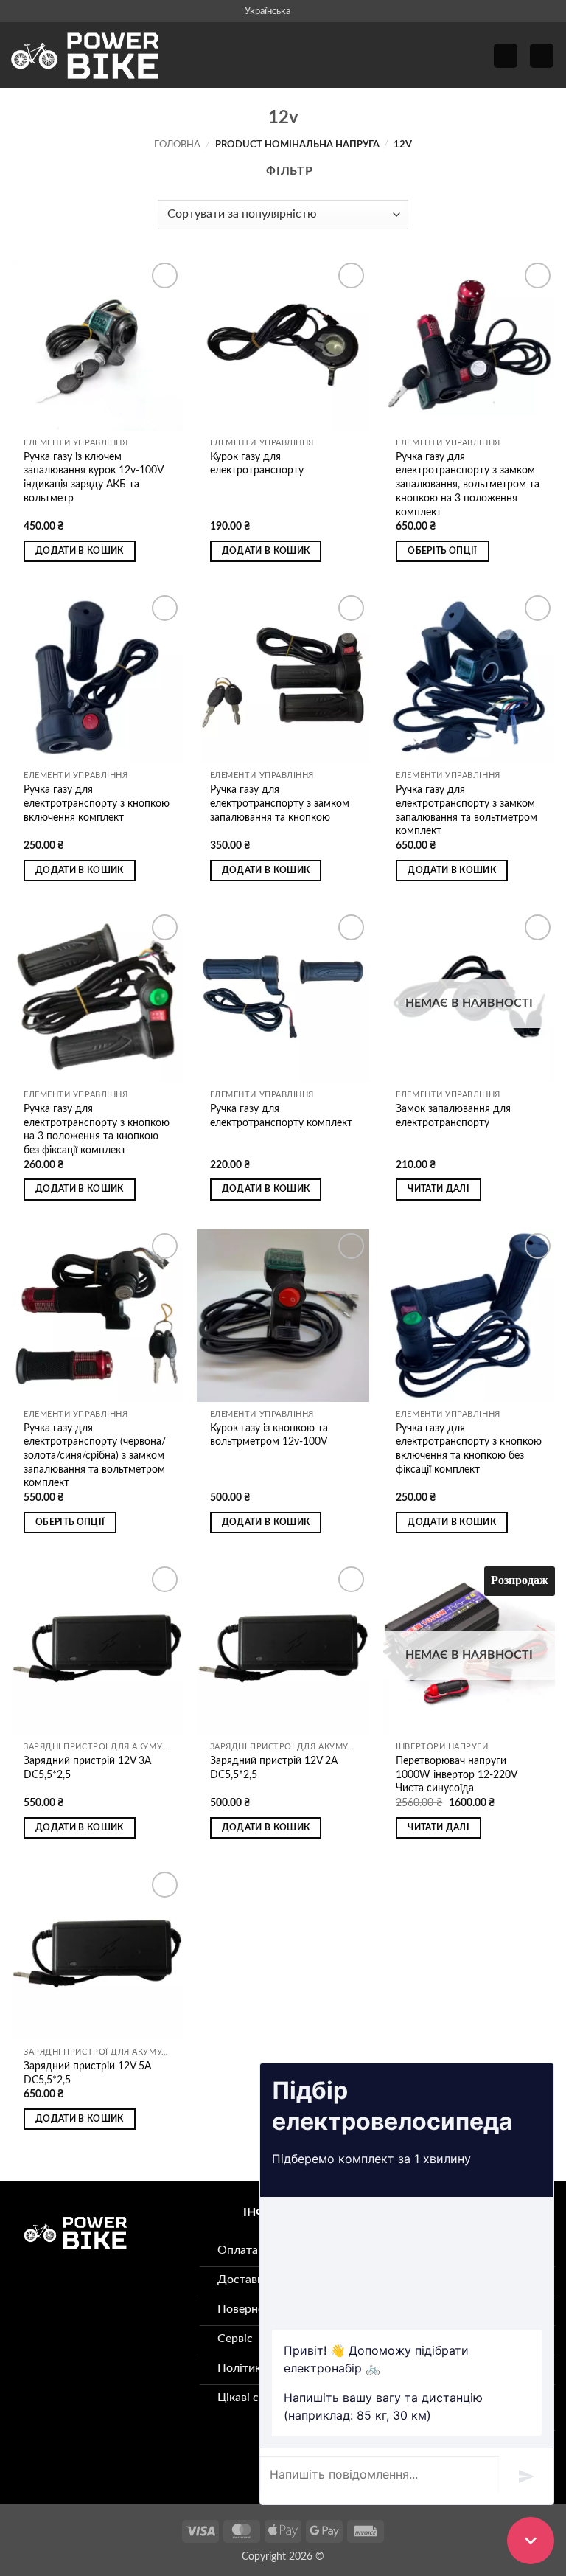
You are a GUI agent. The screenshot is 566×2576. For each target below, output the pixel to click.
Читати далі (439, 1189)
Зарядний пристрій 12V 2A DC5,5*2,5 (274, 1768)
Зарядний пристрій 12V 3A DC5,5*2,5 (87, 1768)
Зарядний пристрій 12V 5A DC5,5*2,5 (87, 2073)
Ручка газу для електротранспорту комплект (281, 1116)
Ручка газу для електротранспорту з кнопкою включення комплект (97, 803)
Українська (268, 11)
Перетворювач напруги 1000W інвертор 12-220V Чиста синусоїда (456, 1774)
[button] (506, 56)
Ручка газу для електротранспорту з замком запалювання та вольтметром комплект (467, 810)
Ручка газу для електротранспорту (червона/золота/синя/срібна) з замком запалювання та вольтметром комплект (95, 1456)
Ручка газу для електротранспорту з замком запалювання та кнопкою (280, 803)
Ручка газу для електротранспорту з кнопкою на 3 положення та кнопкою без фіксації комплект (97, 1129)
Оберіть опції (443, 551)
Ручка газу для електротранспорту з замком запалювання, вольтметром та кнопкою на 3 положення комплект (468, 485)
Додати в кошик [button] (80, 551)
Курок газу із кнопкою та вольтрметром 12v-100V (269, 1435)
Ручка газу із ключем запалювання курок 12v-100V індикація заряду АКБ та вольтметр (93, 478)
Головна (177, 145)
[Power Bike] (85, 56)
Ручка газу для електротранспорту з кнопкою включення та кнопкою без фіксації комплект (469, 1449)
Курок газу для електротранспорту (257, 464)
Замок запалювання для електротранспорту (453, 1116)
